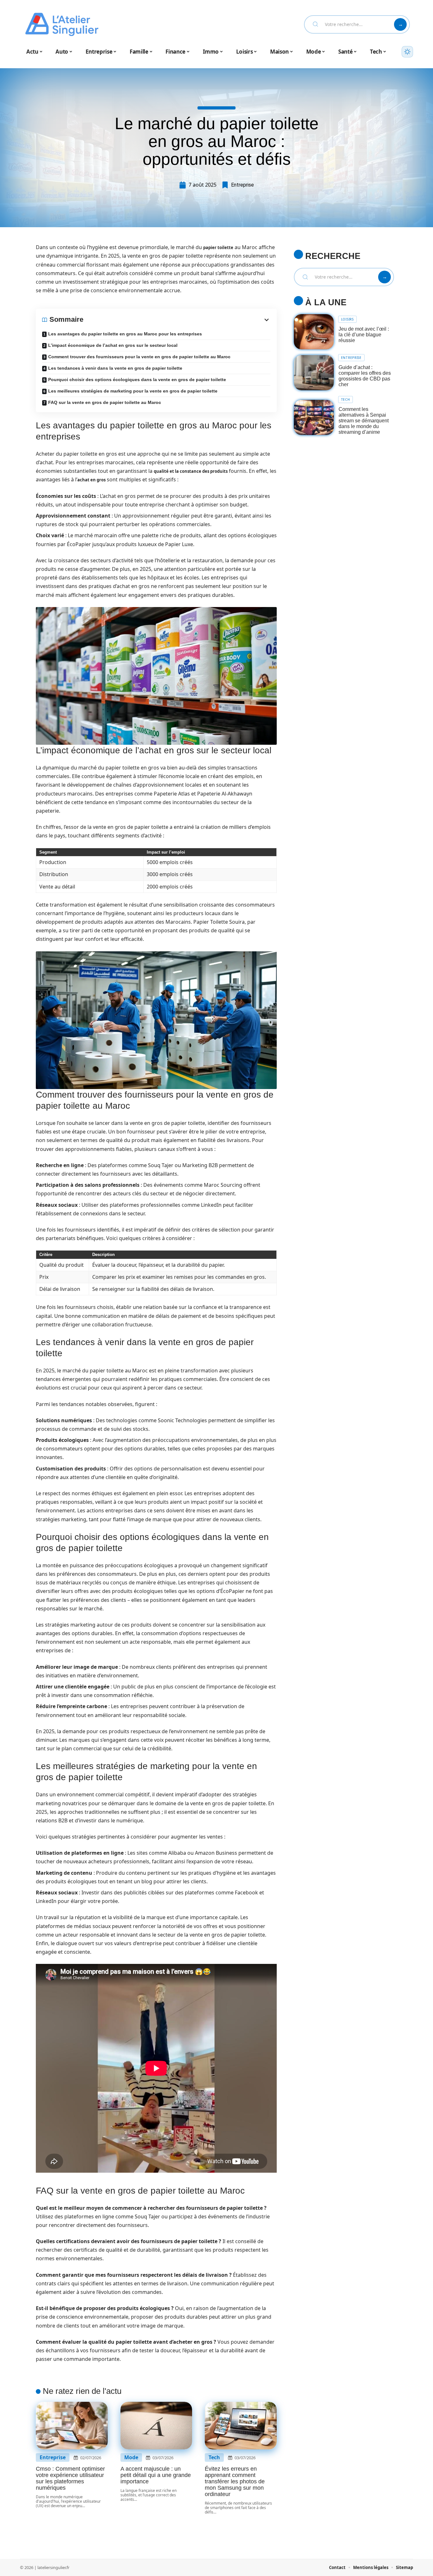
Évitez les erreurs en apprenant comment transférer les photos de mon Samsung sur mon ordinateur (235, 2481)
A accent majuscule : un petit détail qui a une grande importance (156, 2475)
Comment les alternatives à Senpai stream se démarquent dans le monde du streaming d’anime (364, 421)
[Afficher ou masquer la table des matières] (177, 320)
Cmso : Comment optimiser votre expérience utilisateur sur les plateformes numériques (70, 2478)
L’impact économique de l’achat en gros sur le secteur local (113, 345)
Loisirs (347, 319)
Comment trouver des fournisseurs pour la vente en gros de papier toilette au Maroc (139, 357)
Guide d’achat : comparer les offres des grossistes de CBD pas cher (365, 376)
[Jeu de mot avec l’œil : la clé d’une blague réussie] (314, 332)
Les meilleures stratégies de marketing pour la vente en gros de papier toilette (133, 391)
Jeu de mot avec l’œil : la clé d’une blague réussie (364, 335)
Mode (131, 2457)
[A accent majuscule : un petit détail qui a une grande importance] (156, 2426)
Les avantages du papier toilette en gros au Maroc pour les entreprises (125, 334)
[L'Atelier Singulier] (62, 24)
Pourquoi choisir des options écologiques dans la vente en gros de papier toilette (137, 380)
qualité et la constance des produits (191, 471)
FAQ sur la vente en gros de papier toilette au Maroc (105, 402)
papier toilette (218, 248)
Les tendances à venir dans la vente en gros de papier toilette (115, 368)
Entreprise (242, 185)
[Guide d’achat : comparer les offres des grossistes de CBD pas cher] (314, 373)
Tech (214, 2457)
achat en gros (91, 480)
